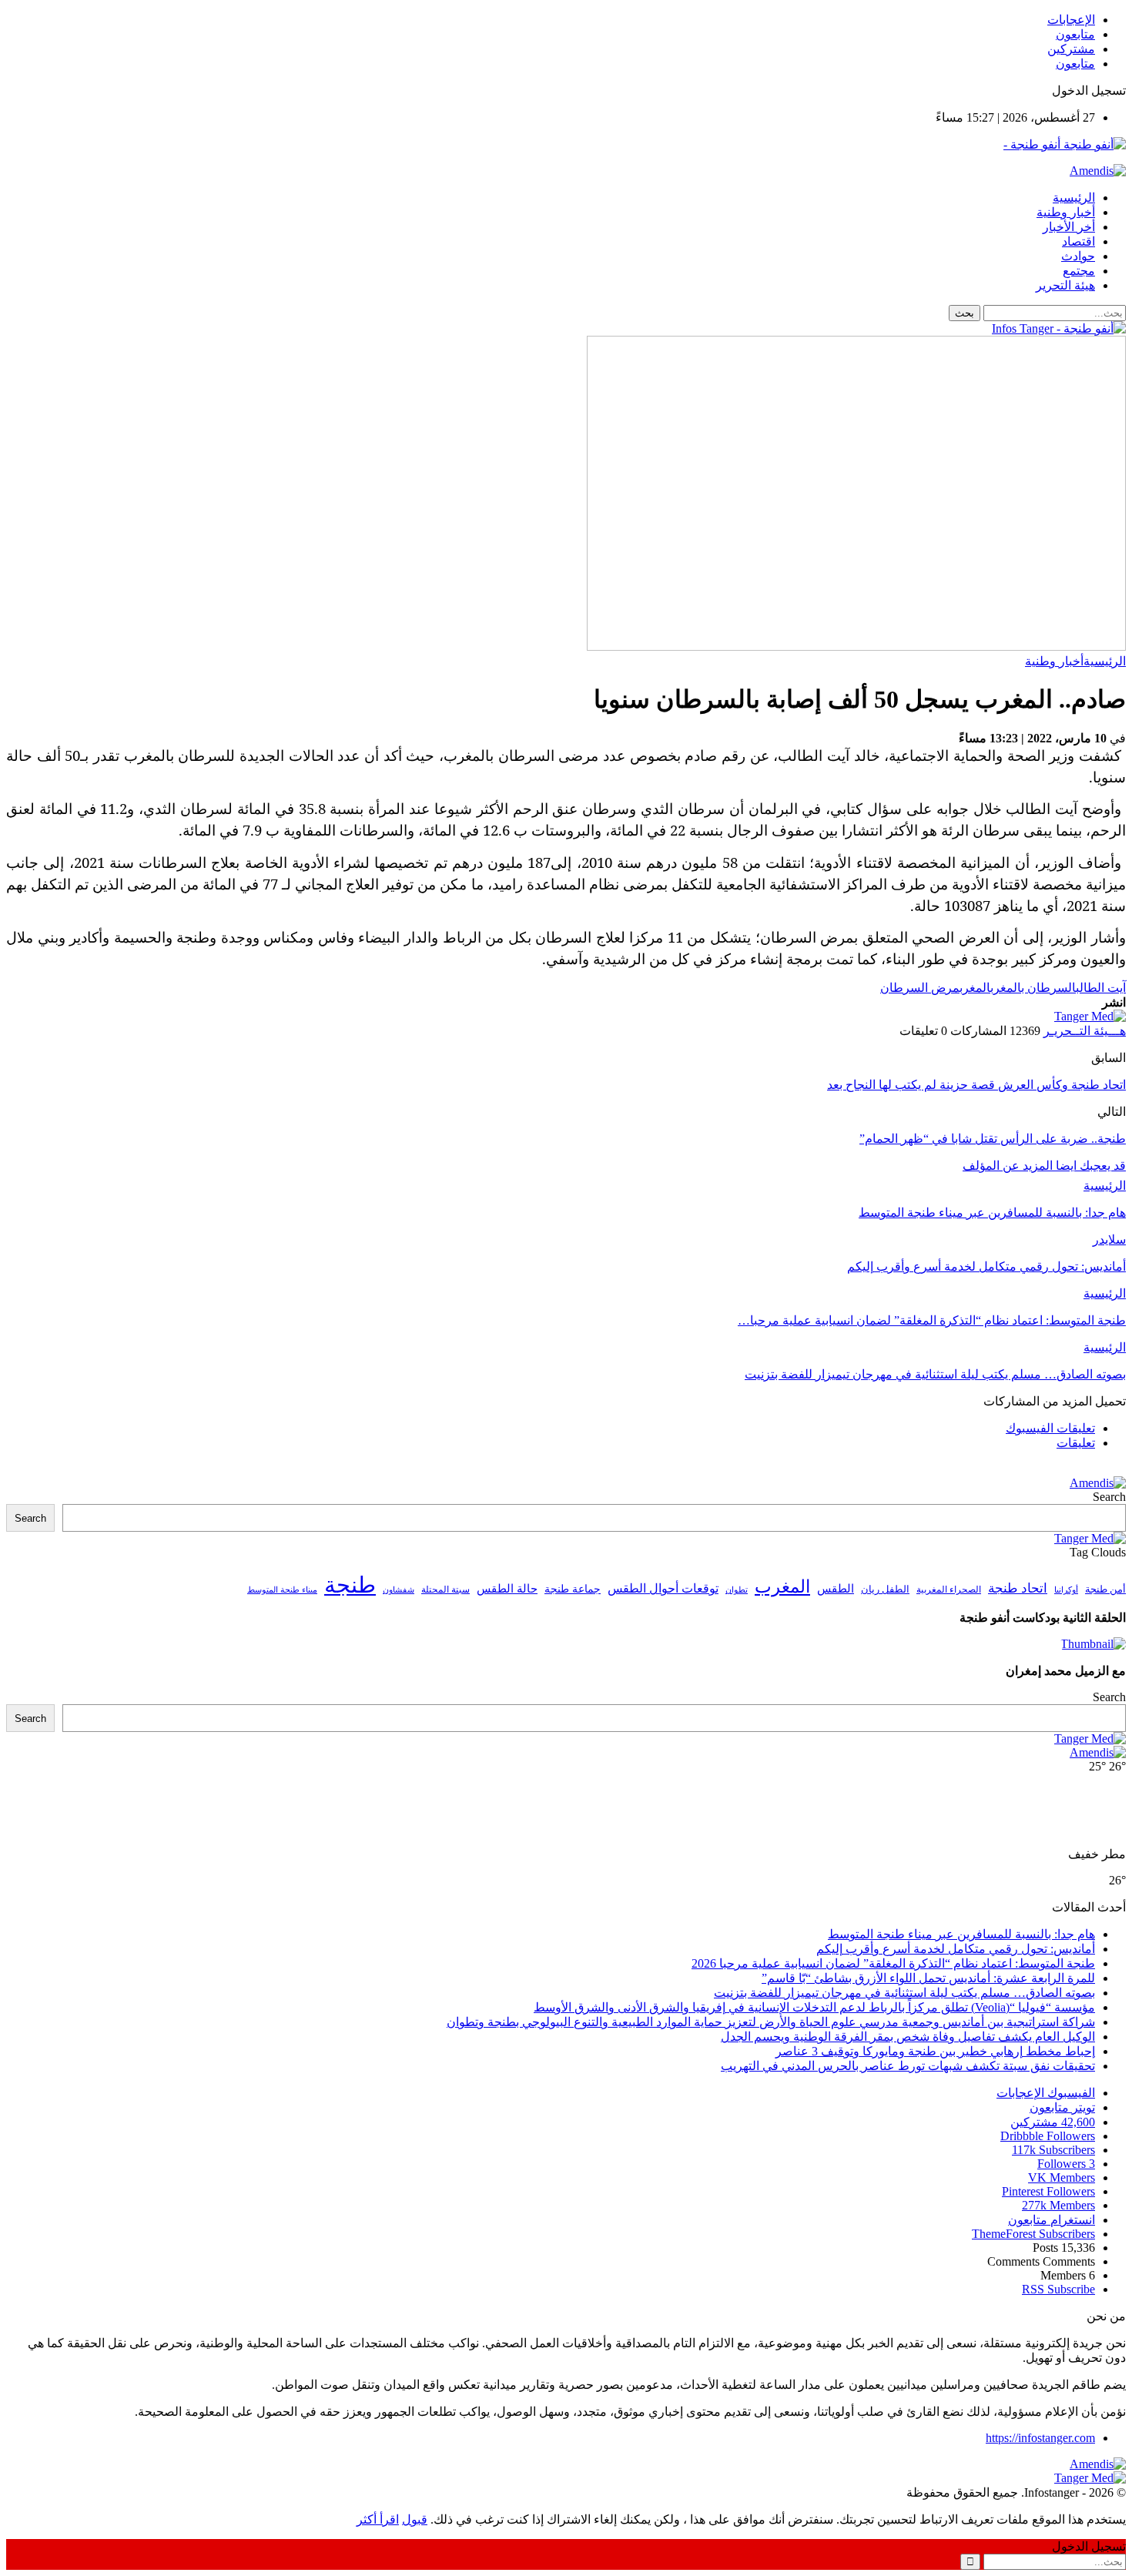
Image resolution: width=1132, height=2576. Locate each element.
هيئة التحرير (1065, 285)
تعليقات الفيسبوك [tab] (1050, 1428)
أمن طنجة (1105, 1589)
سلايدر (1109, 1239)
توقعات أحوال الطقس (663, 1588)
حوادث (1078, 256)
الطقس (836, 1588)
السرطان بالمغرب (1033, 988)
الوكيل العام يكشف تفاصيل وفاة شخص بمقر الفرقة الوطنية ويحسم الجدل (908, 2037)
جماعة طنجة (573, 1589)
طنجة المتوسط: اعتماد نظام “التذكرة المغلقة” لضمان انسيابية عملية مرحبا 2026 (893, 1963)
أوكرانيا (1066, 1590)
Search (1109, 1497)
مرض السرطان (920, 988)
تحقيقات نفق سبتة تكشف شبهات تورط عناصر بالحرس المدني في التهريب (908, 2066)
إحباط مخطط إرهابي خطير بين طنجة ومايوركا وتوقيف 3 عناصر (935, 2051)
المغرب (975, 988)
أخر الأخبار (1069, 227)
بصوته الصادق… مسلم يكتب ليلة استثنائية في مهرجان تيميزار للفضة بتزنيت (904, 1993)
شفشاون (399, 1590)
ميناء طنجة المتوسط (282, 1589)
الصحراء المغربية (949, 1590)
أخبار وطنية (1066, 212)
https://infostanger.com (1040, 2438)
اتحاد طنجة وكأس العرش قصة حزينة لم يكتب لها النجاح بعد (976, 1085)
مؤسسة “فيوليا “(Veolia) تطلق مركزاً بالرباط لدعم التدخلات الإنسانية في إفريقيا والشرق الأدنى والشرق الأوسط (814, 2007)
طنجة (350, 1585)
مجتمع (1079, 271)
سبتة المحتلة (445, 1590)
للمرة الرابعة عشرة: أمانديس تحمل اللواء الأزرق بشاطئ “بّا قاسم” (928, 1978)
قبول (415, 2519)
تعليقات (1076, 1443)
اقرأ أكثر (378, 2519)
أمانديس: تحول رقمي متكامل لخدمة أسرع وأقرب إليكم (956, 1949)
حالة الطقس (507, 1589)
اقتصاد (1078, 241)
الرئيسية (1074, 198)
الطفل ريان (885, 1589)
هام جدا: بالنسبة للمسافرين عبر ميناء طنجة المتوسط (961, 1934)
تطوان (737, 1589)
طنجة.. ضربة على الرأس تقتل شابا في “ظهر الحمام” (993, 1139)
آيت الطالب (1101, 988)
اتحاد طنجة (1018, 1588)
